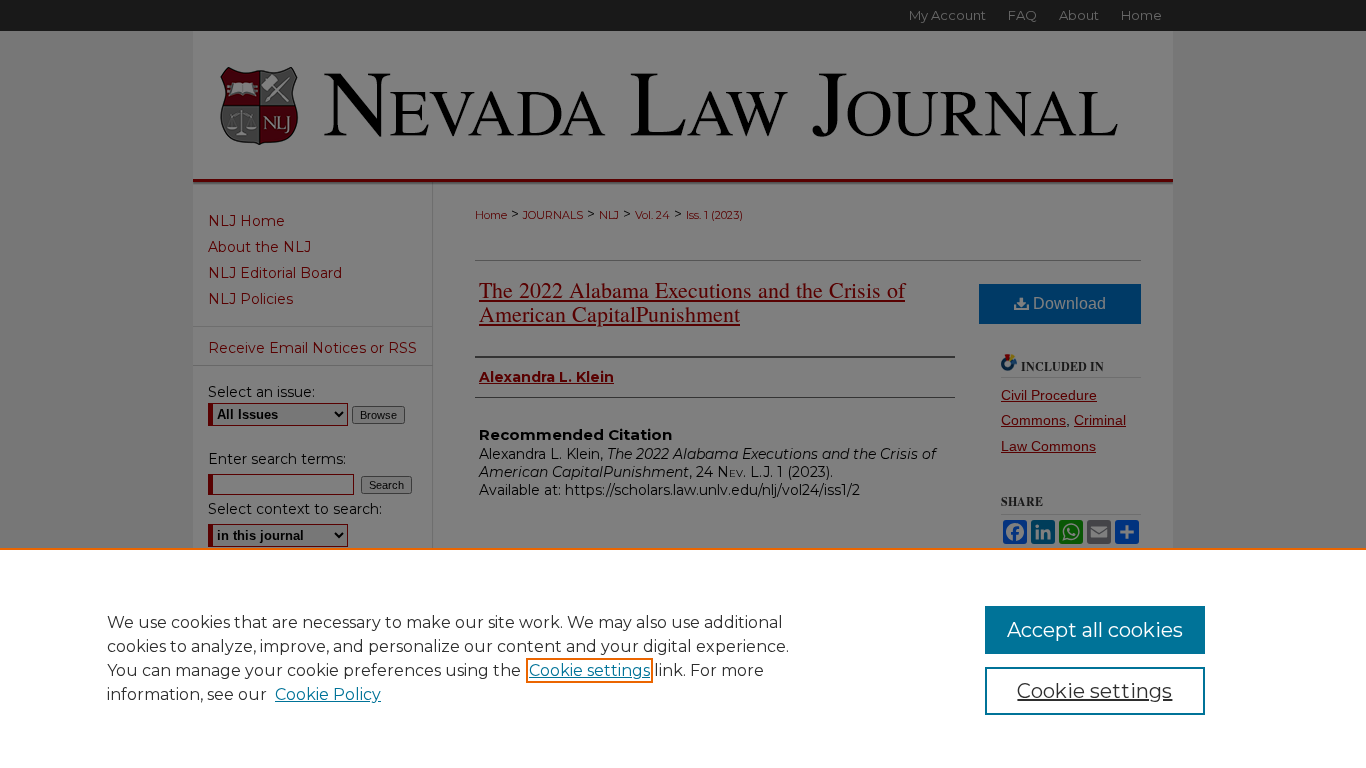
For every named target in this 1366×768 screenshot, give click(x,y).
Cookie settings (589, 670)
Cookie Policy (328, 694)
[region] (683, 658)
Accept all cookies (1095, 630)
